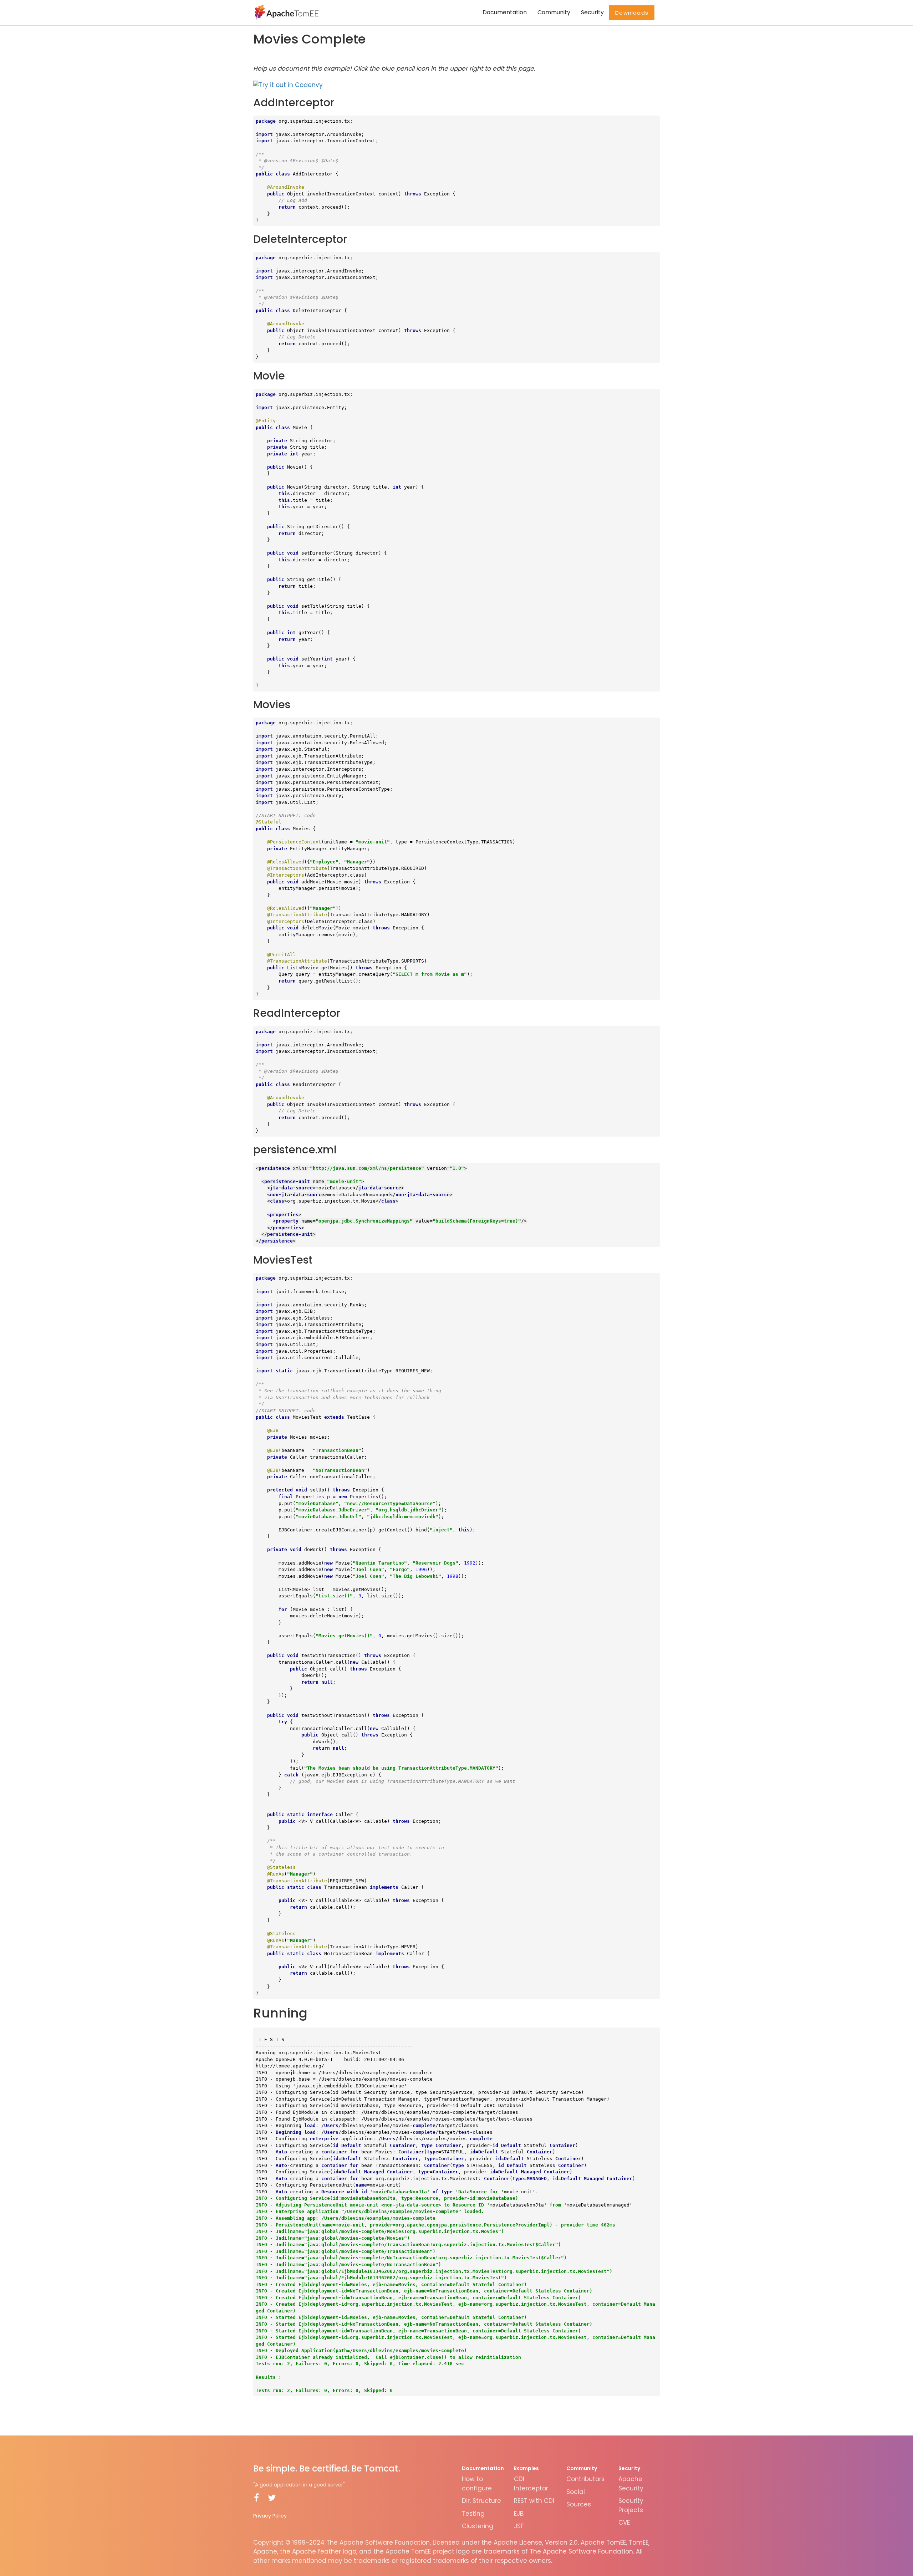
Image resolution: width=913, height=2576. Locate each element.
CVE (624, 2523)
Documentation (505, 12)
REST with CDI (534, 2501)
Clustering (478, 2526)
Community (554, 12)
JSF (519, 2526)
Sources (579, 2504)
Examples (526, 2468)
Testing (473, 2514)
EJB (519, 2514)
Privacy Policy (270, 2516)
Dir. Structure (481, 2501)
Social (576, 2492)
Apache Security (631, 2484)
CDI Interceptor (531, 2484)
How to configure (477, 2484)
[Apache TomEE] (286, 12)
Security (592, 12)
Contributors (585, 2479)
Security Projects (631, 2505)
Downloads (632, 13)
